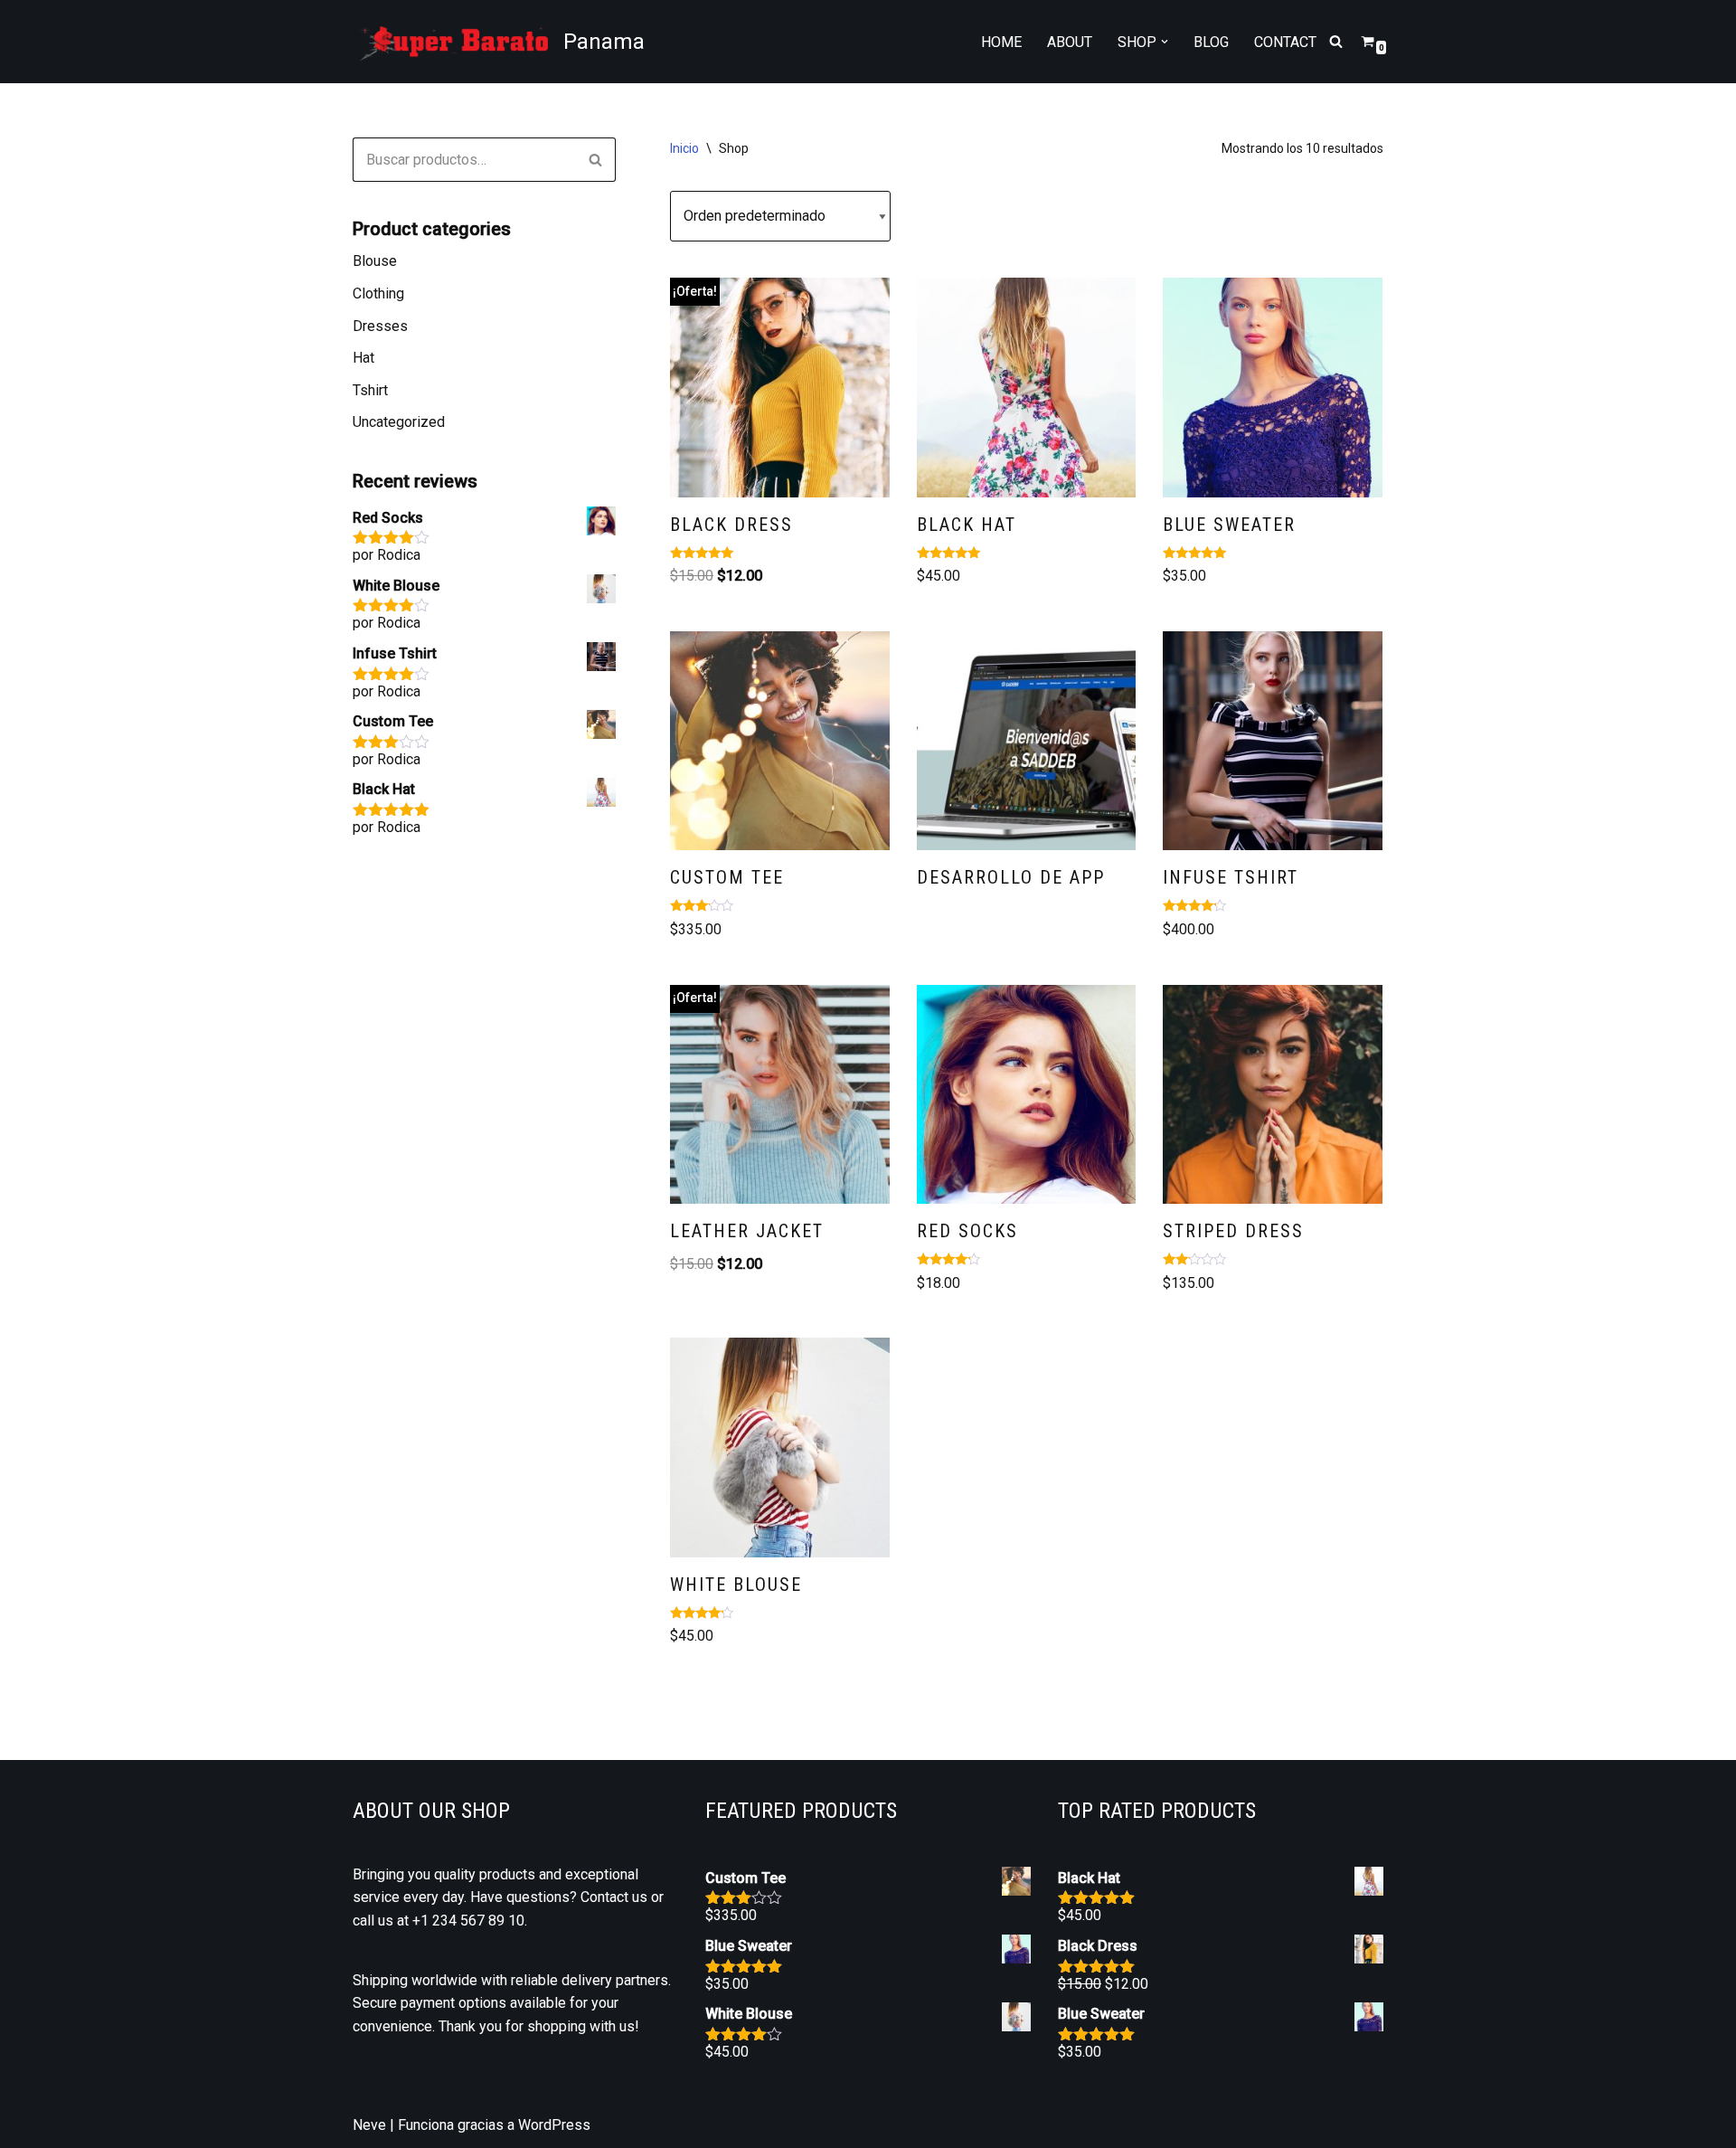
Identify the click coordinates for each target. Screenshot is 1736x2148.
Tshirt (370, 390)
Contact (1285, 42)
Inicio (684, 148)
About (1070, 42)
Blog (1211, 42)
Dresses (380, 326)
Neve (369, 2125)
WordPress (554, 2125)
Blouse (375, 261)
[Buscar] (1336, 41)
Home (1001, 42)
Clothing (378, 293)
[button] (1165, 42)
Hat (363, 358)
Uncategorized (399, 422)
